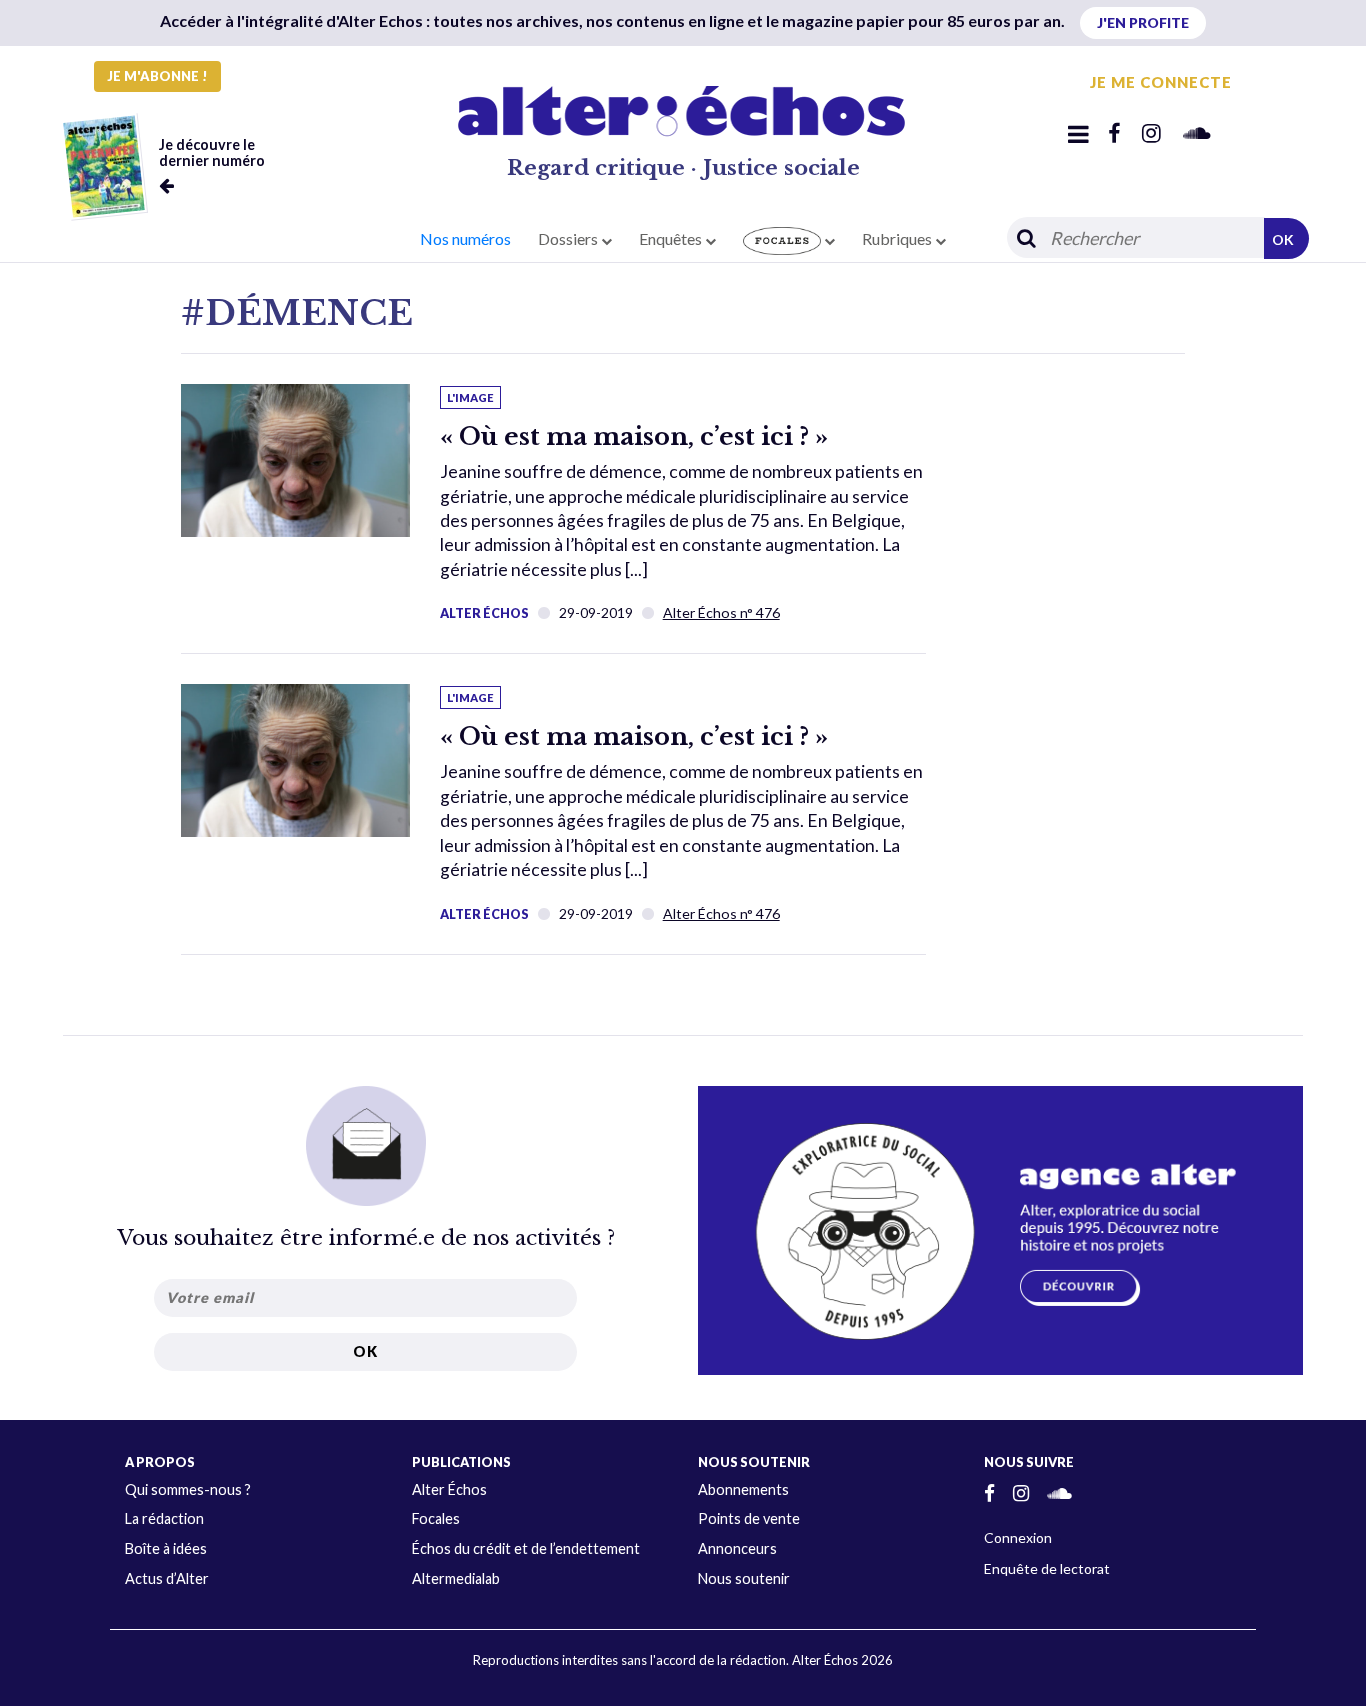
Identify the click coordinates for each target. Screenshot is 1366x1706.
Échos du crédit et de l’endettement (526, 1548)
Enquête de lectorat (1047, 1568)
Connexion (1018, 1537)
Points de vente (749, 1518)
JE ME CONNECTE (1161, 82)
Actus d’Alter (167, 1578)
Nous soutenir (744, 1578)
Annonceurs (737, 1548)
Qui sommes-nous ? (188, 1489)
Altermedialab (456, 1578)
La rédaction (164, 1518)
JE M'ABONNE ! (157, 76)
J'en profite (1143, 22)
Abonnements (743, 1489)
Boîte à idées (166, 1548)
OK (1283, 239)
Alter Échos (484, 613)
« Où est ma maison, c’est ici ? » (634, 436)
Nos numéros (465, 238)
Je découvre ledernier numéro (212, 152)
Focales (436, 1518)
